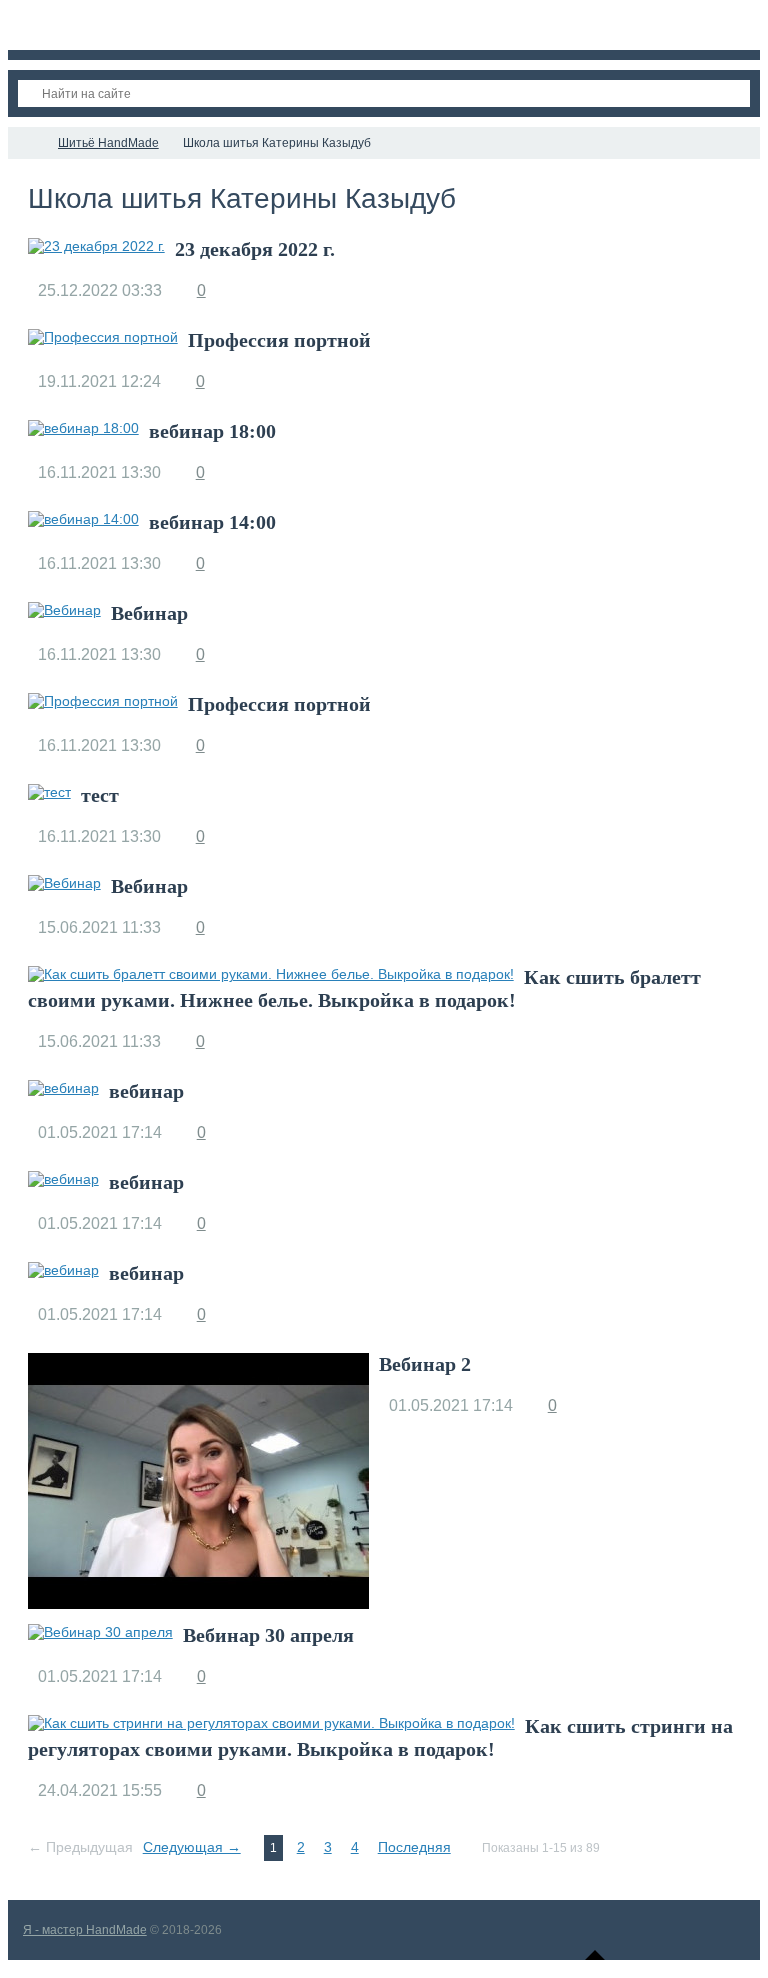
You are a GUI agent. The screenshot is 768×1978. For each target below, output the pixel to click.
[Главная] (26, 143)
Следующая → (192, 1847)
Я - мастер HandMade (85, 1930)
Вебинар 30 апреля (268, 1635)
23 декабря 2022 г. (255, 249)
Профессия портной (279, 340)
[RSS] (472, 200)
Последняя (414, 1847)
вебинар (146, 1091)
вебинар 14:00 (212, 522)
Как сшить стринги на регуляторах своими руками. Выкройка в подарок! (380, 1737)
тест (100, 795)
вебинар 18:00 (212, 431)
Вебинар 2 (425, 1364)
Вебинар (149, 613)
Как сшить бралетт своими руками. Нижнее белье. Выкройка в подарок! (364, 988)
